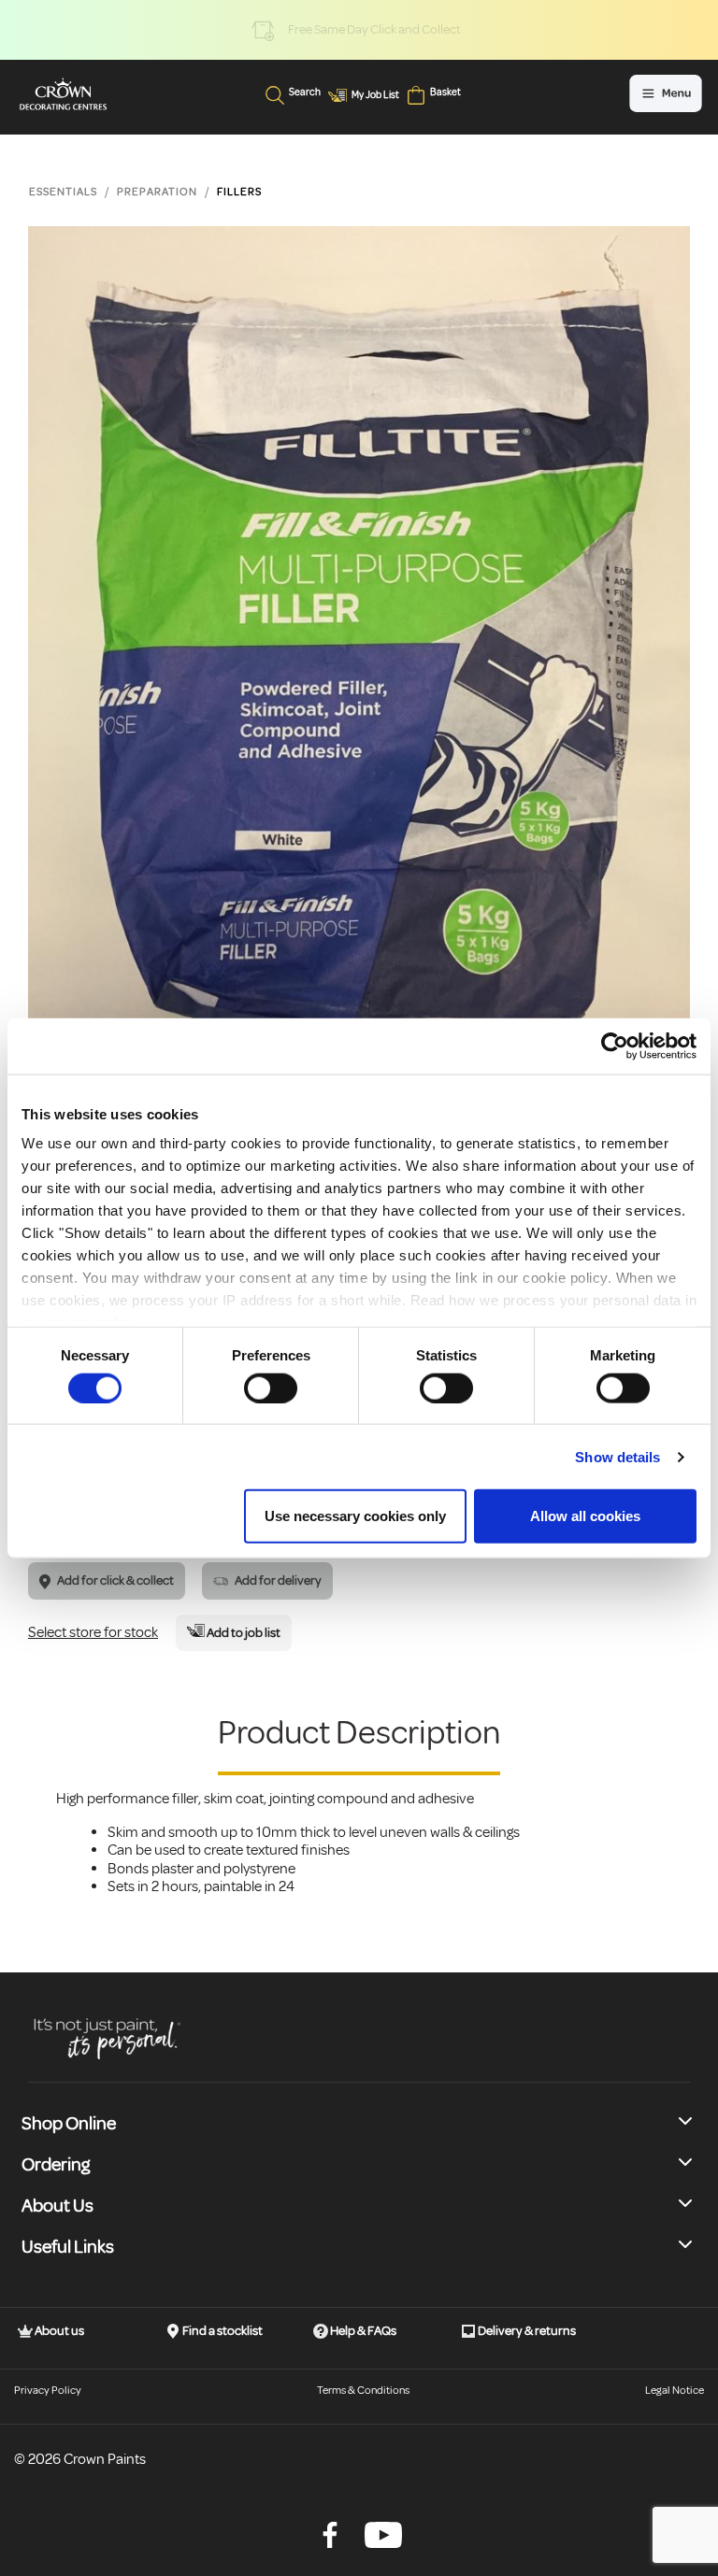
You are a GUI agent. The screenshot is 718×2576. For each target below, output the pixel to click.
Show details (617, 1456)
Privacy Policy (48, 2391)
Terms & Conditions (363, 2391)
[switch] (271, 1388)
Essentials (63, 192)
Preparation (157, 192)
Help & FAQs (362, 2331)
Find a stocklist (222, 2331)
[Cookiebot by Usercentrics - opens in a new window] (615, 1046)
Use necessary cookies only (355, 1516)
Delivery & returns (526, 2331)
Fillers (239, 192)
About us (58, 2331)
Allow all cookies (585, 1516)
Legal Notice (675, 2391)
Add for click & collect (115, 1580)
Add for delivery (277, 1580)
